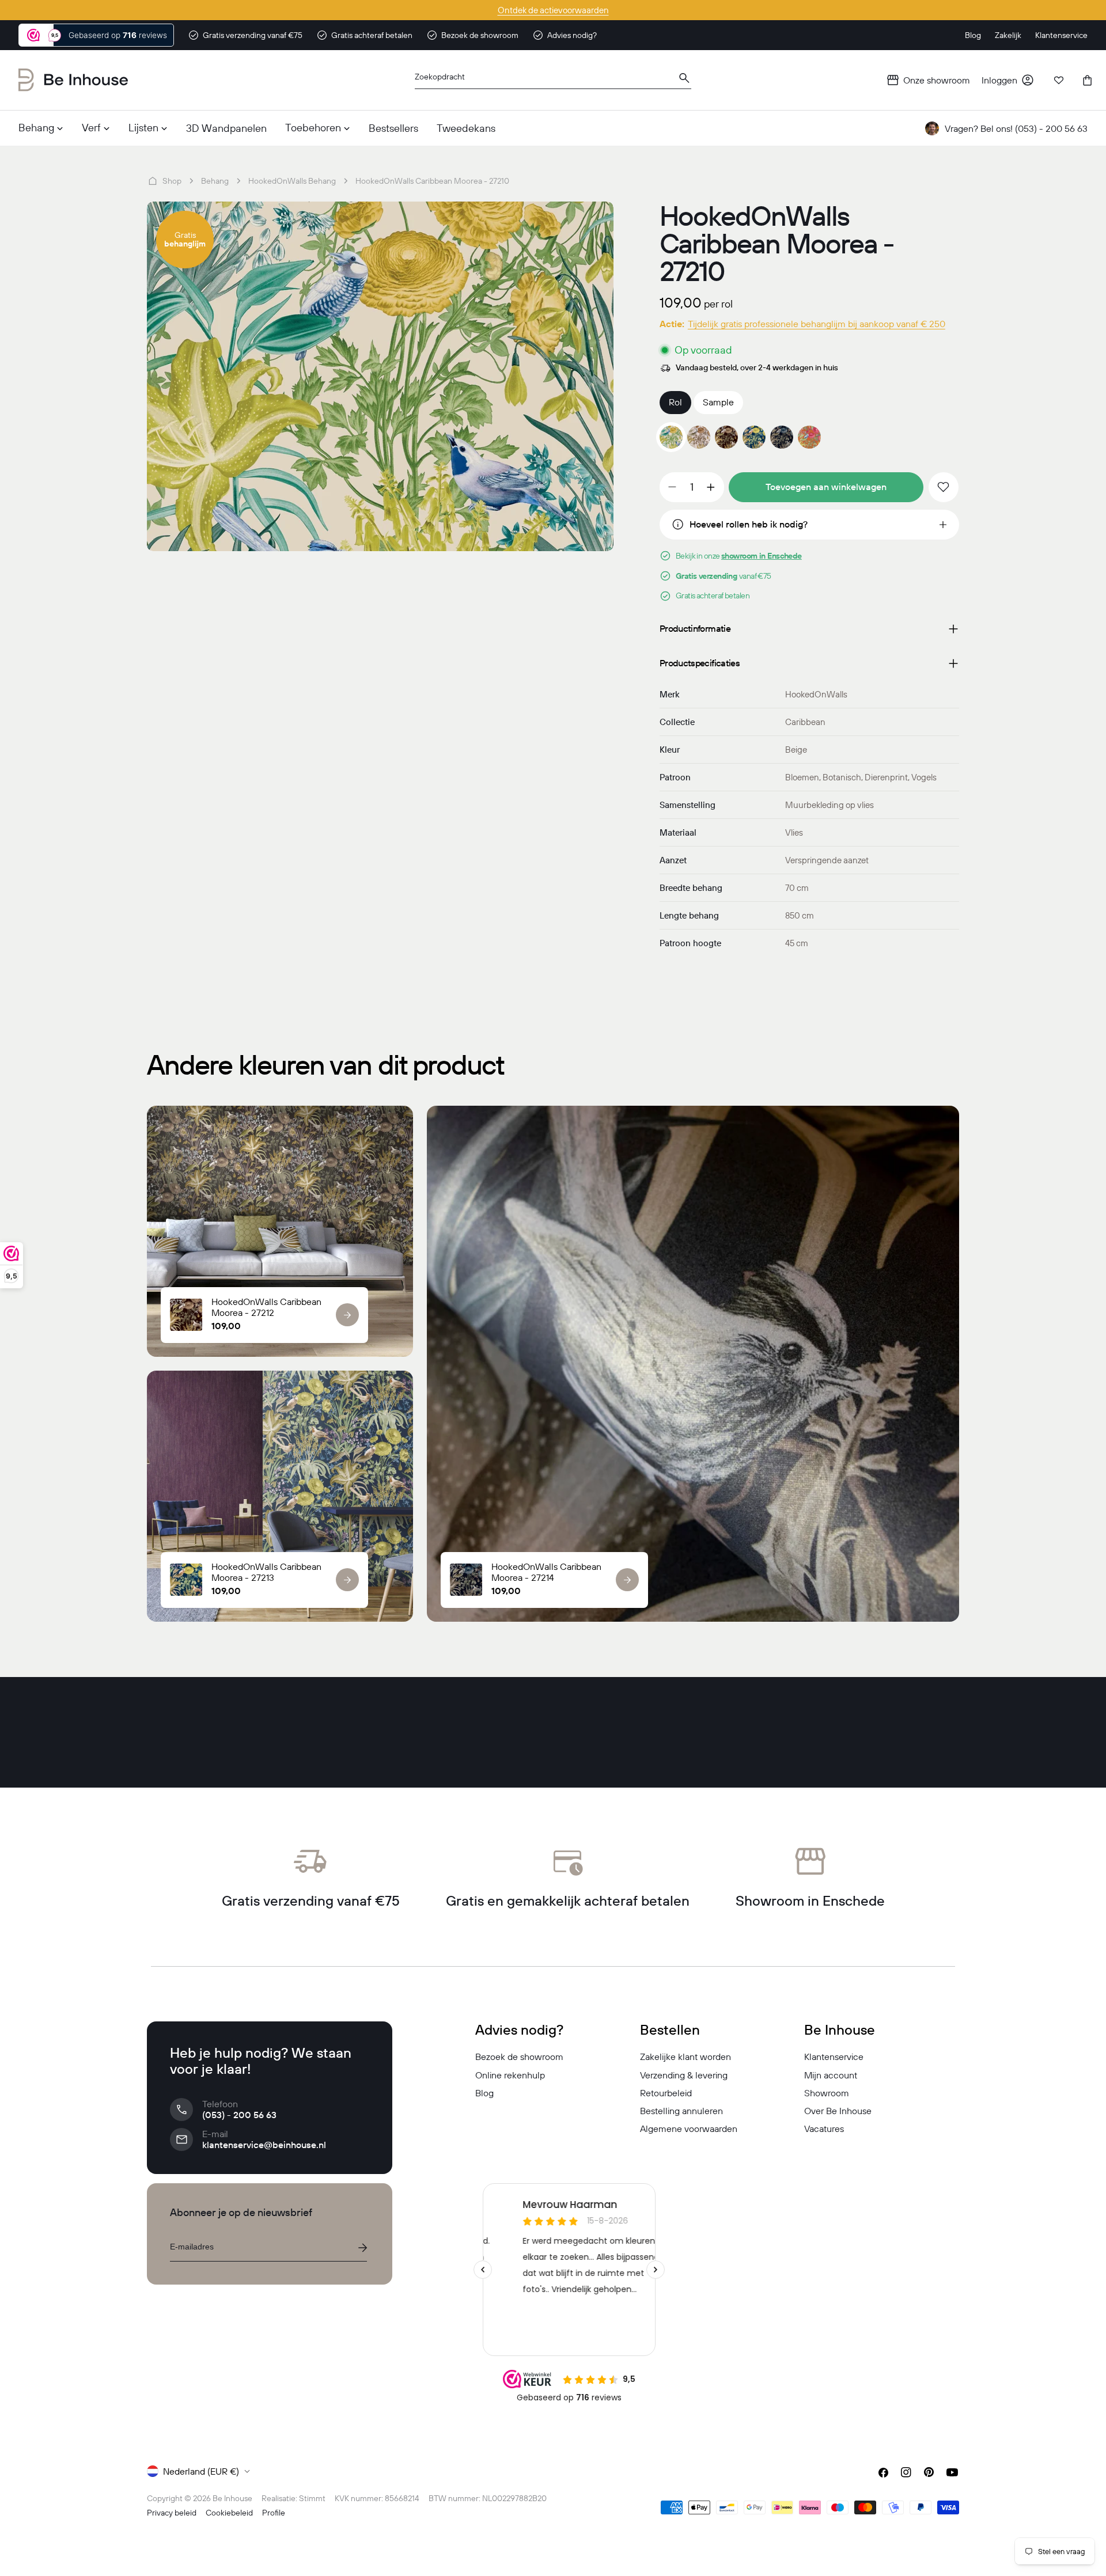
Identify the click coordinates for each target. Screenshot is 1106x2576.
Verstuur (362, 2248)
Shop (172, 181)
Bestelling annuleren (681, 2111)
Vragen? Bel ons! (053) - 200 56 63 (1016, 128)
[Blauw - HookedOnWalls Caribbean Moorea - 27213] (754, 437)
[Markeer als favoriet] (944, 487)
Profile (274, 2513)
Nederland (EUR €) (201, 2471)
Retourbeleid (666, 2093)
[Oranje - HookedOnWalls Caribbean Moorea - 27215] (809, 437)
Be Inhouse (232, 2498)
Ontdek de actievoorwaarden (553, 10)
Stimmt (312, 2498)
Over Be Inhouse (838, 2111)
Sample (718, 402)
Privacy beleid (172, 2513)
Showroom (827, 2093)
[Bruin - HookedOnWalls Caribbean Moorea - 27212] (726, 437)
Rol (675, 402)
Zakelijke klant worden (685, 2057)
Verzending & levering (684, 2075)
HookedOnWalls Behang (292, 181)
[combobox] (553, 80)
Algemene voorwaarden (689, 2129)
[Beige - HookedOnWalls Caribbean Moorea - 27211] (699, 437)
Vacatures (824, 2129)
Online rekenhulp (510, 2075)
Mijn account (831, 2075)
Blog (484, 2093)
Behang (215, 181)
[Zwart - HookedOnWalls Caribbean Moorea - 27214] (782, 437)
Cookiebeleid (229, 2513)
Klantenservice (834, 2057)
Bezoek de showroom (519, 2057)
